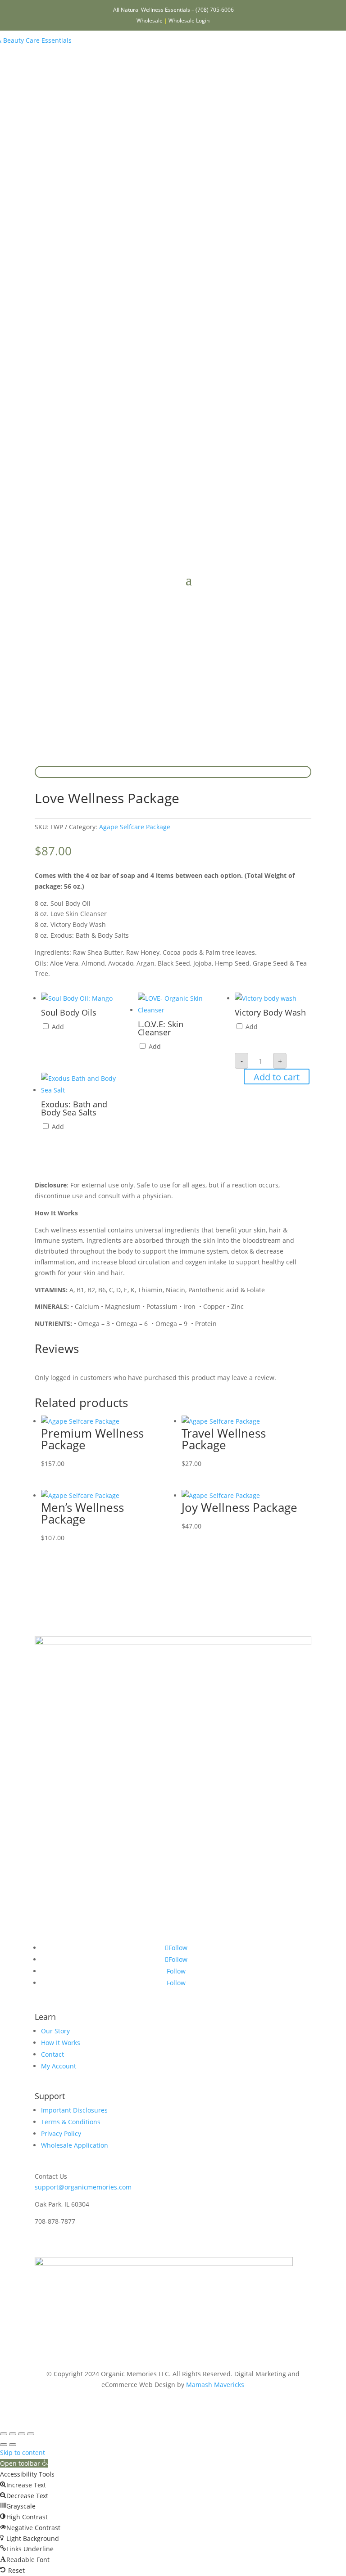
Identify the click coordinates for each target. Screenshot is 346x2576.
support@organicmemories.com (83, 2187)
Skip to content (23, 2452)
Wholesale (150, 20)
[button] (24, 2463)
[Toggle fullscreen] (13, 2434)
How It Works (61, 2043)
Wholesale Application (75, 2145)
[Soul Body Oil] (77, 998)
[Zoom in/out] (4, 2434)
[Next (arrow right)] (13, 2445)
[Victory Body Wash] (266, 998)
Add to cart (277, 1077)
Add (57, 1027)
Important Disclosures (74, 2110)
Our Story (55, 2031)
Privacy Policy (61, 2133)
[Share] (22, 2434)
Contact (52, 2054)
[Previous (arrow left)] (4, 2445)
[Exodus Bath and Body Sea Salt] (79, 1090)
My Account (59, 2066)
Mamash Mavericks (215, 2385)
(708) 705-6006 (215, 10)
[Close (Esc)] (31, 2434)
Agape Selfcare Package (135, 827)
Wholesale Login (189, 20)
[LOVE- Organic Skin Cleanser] (176, 1010)
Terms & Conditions (71, 2122)
